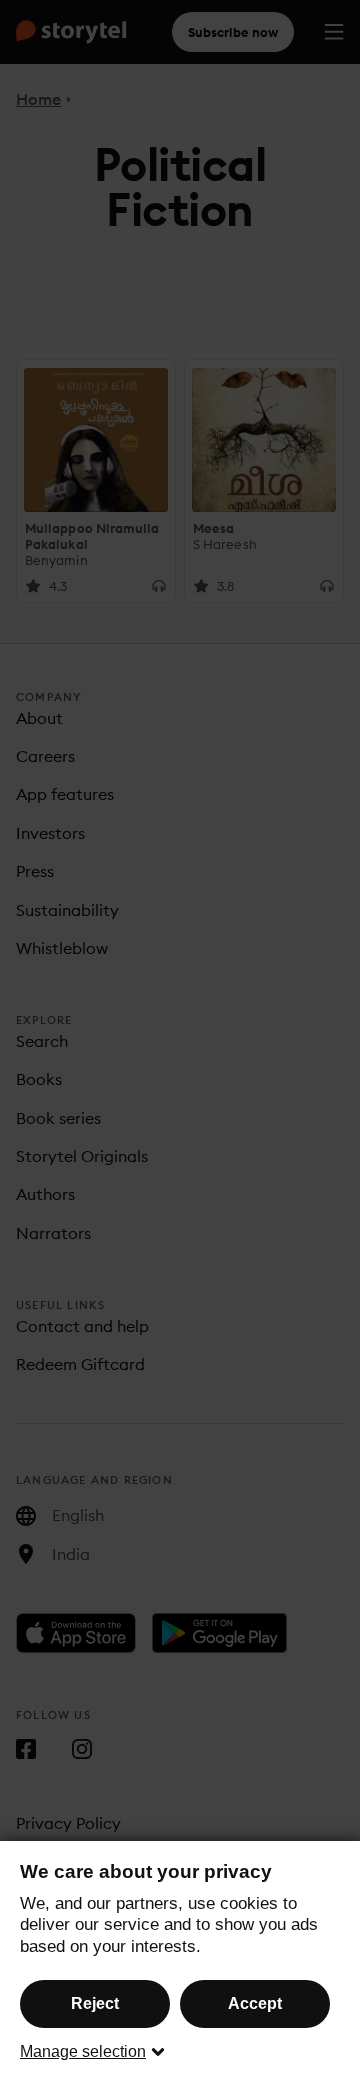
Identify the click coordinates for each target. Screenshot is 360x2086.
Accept (255, 2003)
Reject (95, 2003)
